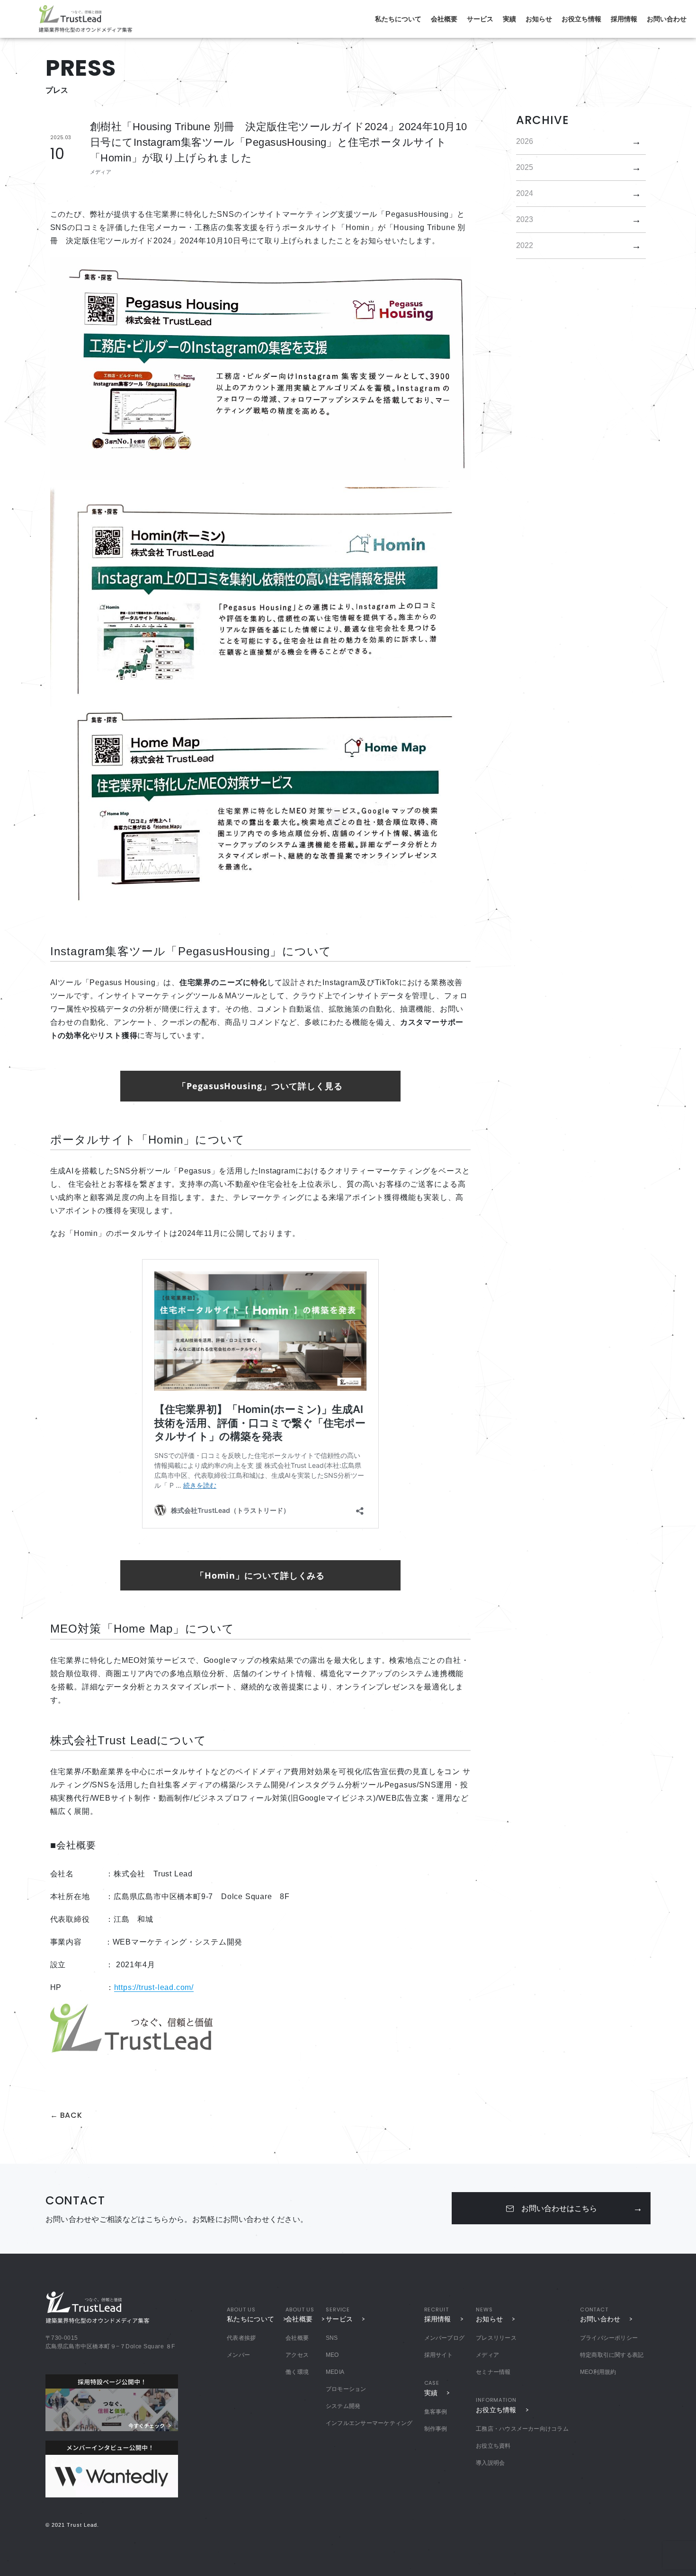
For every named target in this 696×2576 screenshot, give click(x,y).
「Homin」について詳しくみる (260, 1575)
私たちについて (398, 19)
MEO (332, 2355)
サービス (480, 19)
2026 (525, 141)
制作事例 (436, 2429)
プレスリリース (496, 2338)
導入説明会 (490, 2463)
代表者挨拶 (241, 2338)
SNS (332, 2338)
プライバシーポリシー (609, 2338)
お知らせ (539, 19)
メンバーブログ (445, 2338)
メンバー (238, 2355)
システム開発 (343, 2406)
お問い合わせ (667, 19)
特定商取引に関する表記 (612, 2355)
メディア (487, 2355)
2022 (525, 245)
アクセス (297, 2355)
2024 (525, 193)
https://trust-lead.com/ (154, 1987)
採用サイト (439, 2355)
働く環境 (297, 2372)
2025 (525, 167)
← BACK (66, 2115)
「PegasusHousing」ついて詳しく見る (260, 1086)
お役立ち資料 (493, 2446)
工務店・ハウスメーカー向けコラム (522, 2429)
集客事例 (436, 2412)
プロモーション (346, 2389)
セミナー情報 (493, 2372)
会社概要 (444, 19)
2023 (525, 219)
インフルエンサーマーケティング (369, 2423)
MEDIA (335, 2372)
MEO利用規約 (598, 2372)
